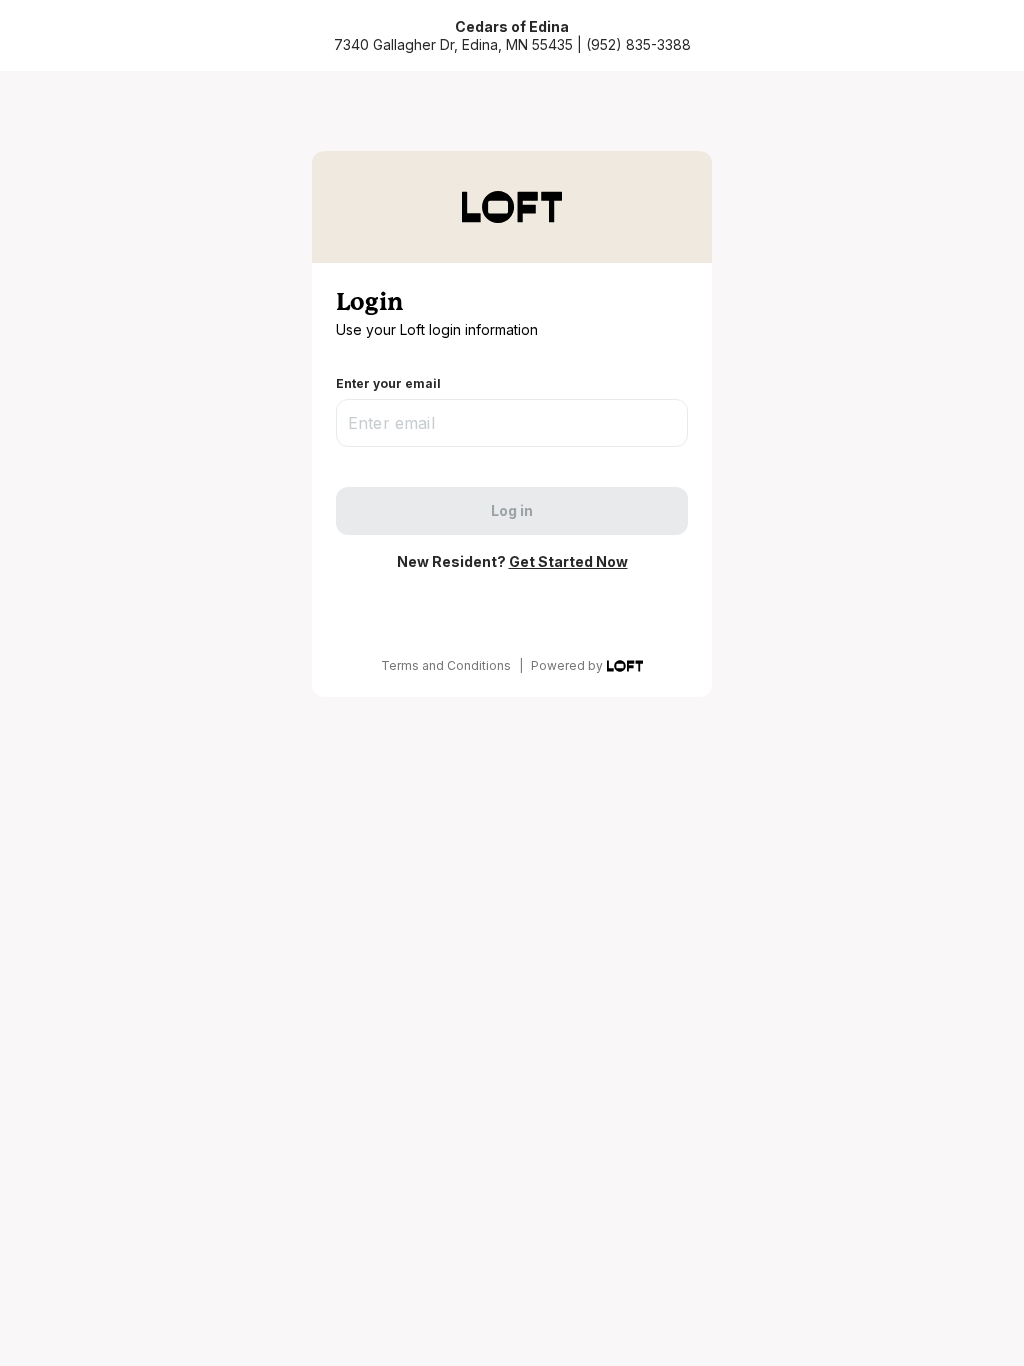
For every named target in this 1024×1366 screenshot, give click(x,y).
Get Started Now (568, 561)
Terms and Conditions (446, 665)
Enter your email (388, 383)
